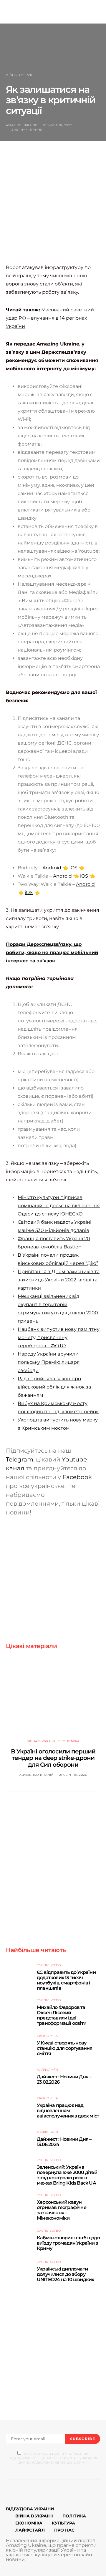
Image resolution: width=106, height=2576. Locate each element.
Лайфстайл (48, 2070)
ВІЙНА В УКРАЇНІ (34, 2516)
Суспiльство (49, 1965)
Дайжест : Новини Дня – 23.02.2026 (64, 2079)
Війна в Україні (20, 75)
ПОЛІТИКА (74, 2516)
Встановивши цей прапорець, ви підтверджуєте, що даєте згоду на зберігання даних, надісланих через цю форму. (53, 2458)
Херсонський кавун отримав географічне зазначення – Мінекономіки (62, 2210)
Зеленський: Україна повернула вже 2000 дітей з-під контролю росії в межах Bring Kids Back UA (67, 2175)
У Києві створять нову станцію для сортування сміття (64, 2048)
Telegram (20, 1459)
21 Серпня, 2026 (73, 1775)
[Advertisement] (53, 208)
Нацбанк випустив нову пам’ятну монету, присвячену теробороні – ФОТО (59, 1337)
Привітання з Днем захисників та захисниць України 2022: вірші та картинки (59, 1280)
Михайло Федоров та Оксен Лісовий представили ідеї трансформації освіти (62, 2015)
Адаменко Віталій (36, 1775)
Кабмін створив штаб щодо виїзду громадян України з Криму (68, 2243)
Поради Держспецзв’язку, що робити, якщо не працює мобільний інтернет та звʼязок (52, 952)
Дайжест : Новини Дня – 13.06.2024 (64, 2142)
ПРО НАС (64, 2530)
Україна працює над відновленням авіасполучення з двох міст (68, 2111)
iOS (73, 868)
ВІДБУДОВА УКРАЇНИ (30, 2509)
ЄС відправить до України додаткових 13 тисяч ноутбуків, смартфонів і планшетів (66, 1980)
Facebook (77, 1477)
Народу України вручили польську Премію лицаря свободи (49, 1362)
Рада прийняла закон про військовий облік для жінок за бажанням (54, 1387)
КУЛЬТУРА (63, 2523)
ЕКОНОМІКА (29, 2523)
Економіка (69, 1741)
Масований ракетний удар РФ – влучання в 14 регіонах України (50, 318)
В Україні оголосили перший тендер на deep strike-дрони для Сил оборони (53, 1758)
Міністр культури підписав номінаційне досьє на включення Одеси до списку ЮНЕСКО (59, 1206)
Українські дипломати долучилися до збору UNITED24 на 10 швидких (65, 2274)
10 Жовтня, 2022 (57, 125)
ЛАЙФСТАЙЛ (30, 2530)
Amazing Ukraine (22, 125)
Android (52, 868)
